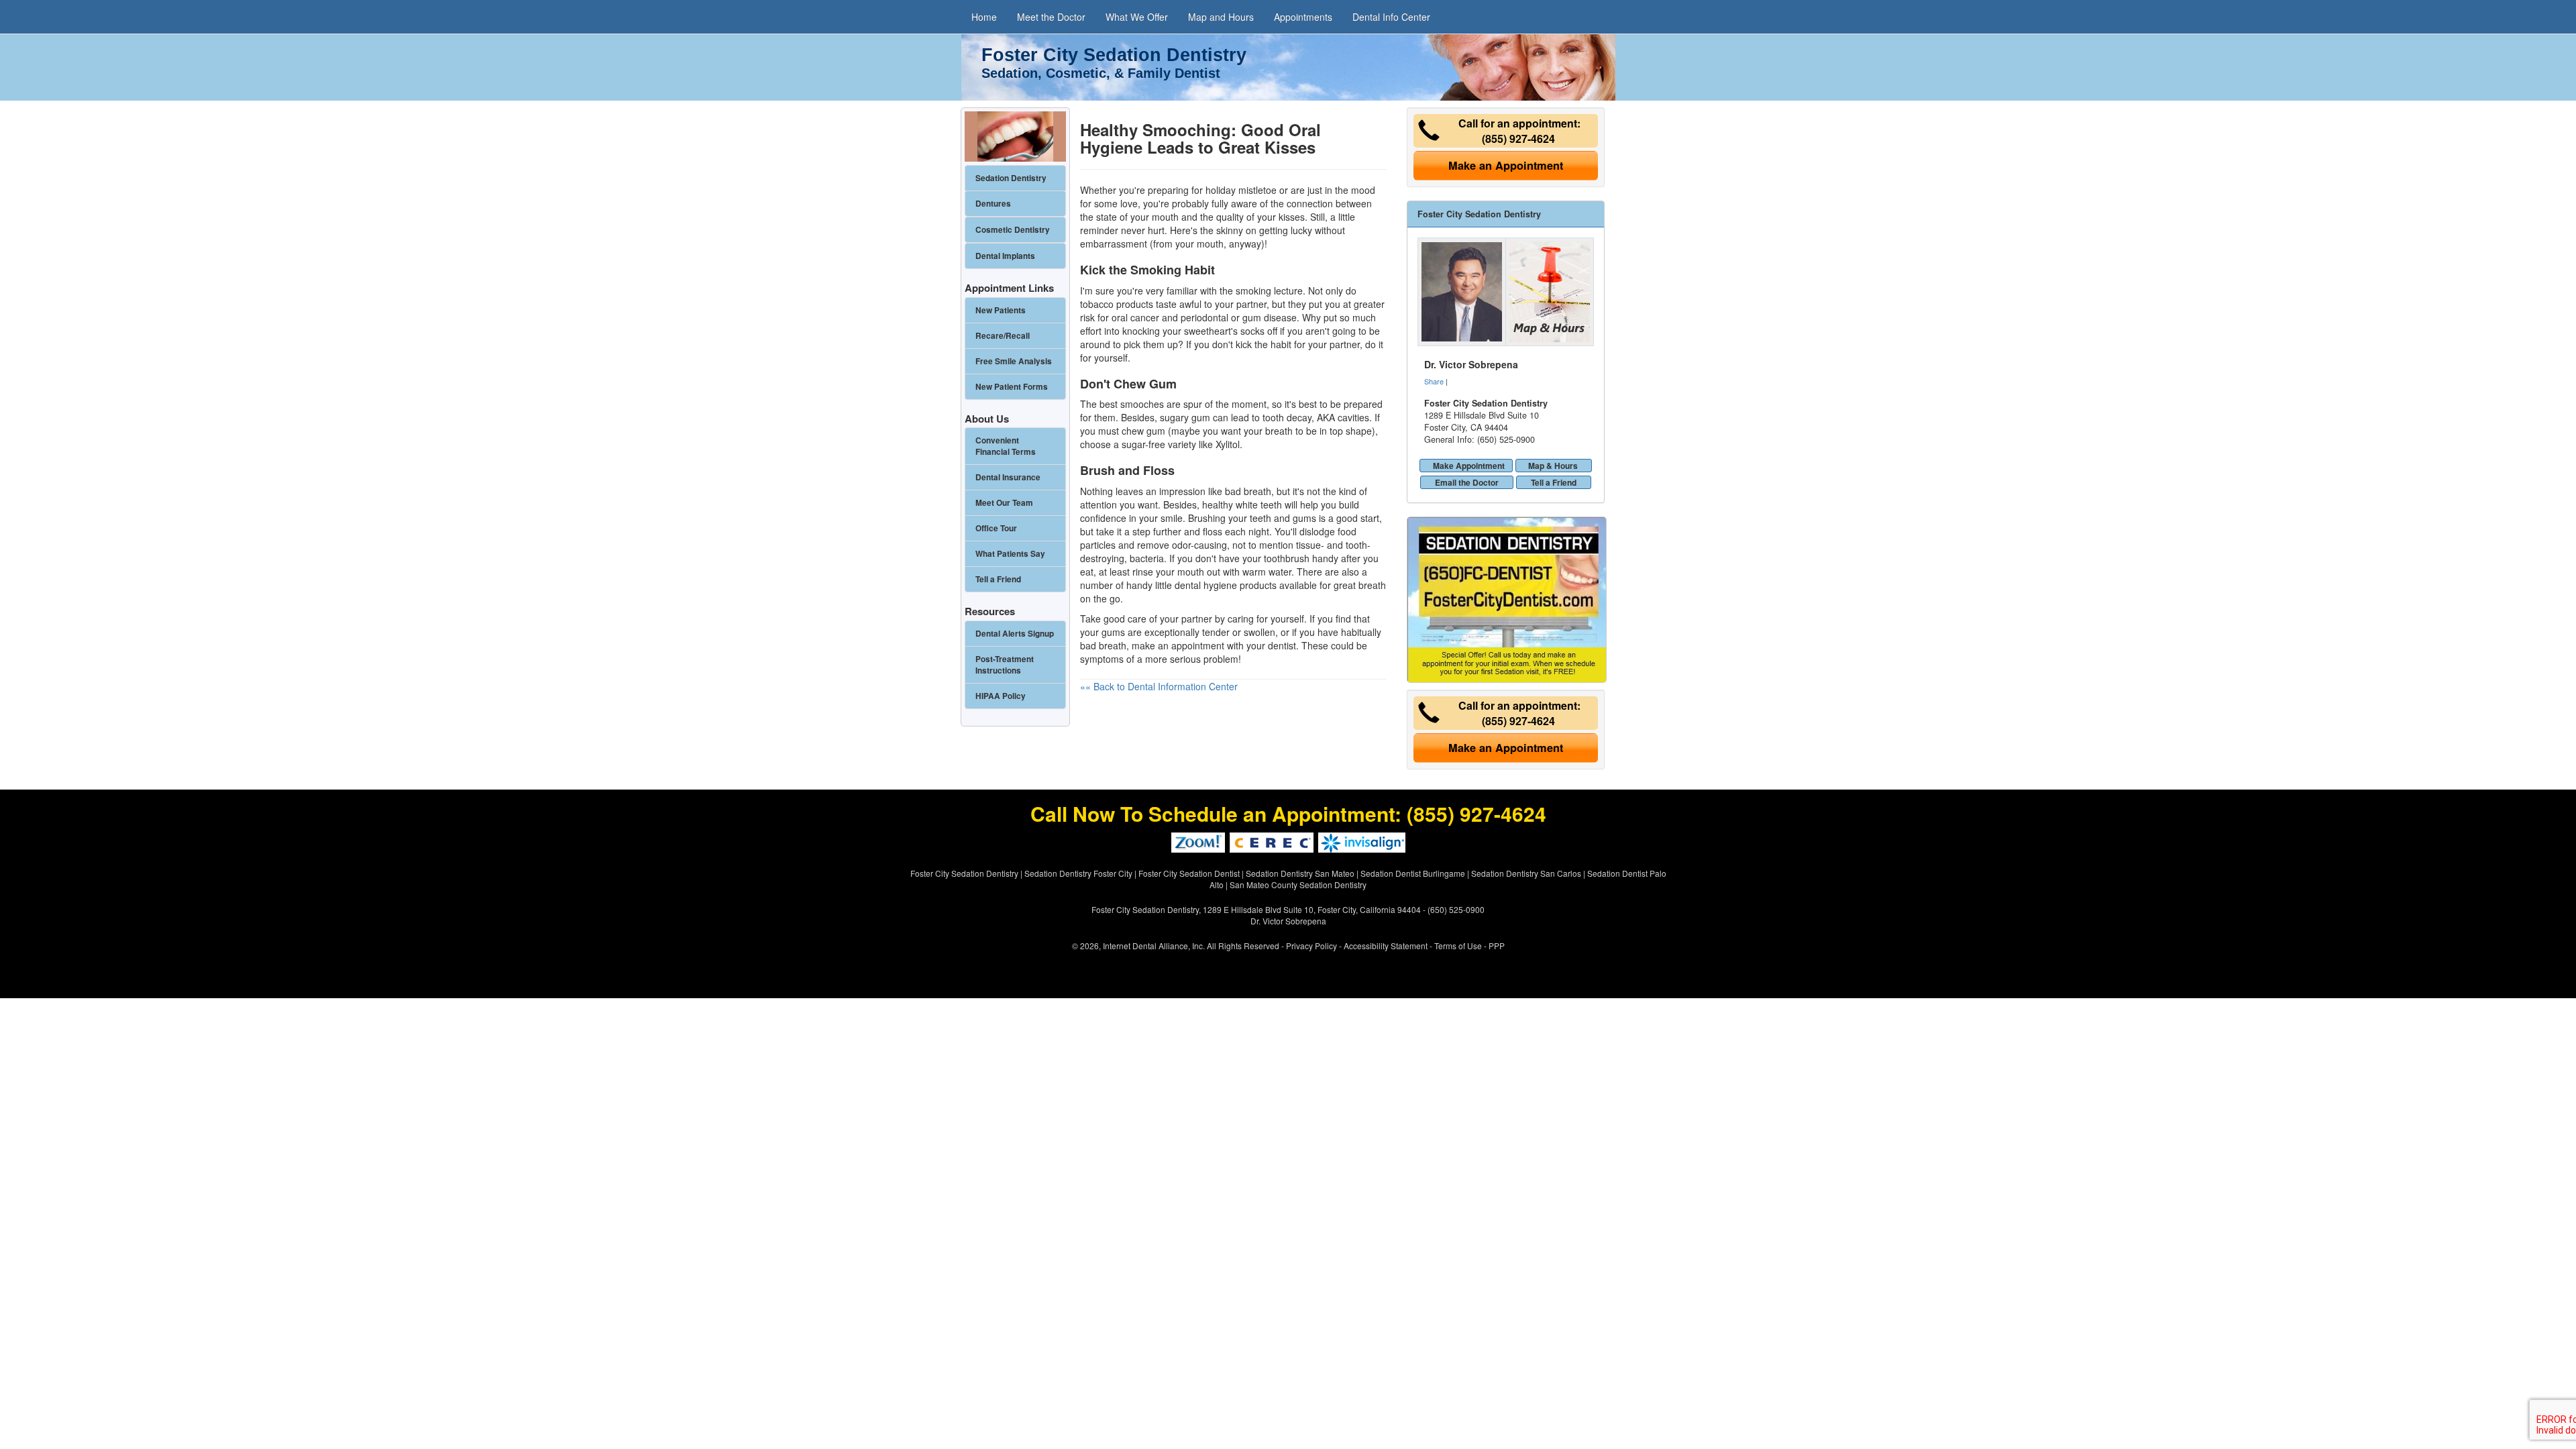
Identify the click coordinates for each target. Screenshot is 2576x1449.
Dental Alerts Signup (1015, 634)
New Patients (1001, 310)
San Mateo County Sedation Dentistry (1298, 884)
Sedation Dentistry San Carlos (1526, 873)
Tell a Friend (1554, 482)
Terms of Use (1458, 946)
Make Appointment (1469, 466)
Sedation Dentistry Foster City (1078, 873)
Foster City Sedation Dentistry (964, 873)
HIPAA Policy (1001, 696)
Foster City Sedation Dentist (1189, 873)
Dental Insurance (1008, 477)
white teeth (1259, 504)
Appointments (1303, 17)
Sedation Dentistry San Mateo (1300, 873)
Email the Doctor (1467, 482)
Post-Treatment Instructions (1005, 665)
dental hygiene (1206, 585)
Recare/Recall (1003, 336)
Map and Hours (1221, 17)
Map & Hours (1553, 466)
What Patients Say (1010, 554)
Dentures (993, 204)
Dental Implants (1005, 256)
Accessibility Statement (1386, 946)
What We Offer (1137, 17)
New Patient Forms (1012, 387)
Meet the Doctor (1051, 17)
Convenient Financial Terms (1006, 446)
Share (1434, 381)
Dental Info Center (1391, 17)
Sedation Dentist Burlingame (1413, 873)
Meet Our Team (1004, 503)
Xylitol (1228, 444)
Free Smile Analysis (1014, 361)
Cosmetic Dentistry (1013, 230)
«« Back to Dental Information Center (1159, 686)
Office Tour (996, 528)
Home (984, 17)
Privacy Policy (1311, 946)
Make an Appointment (1506, 165)
